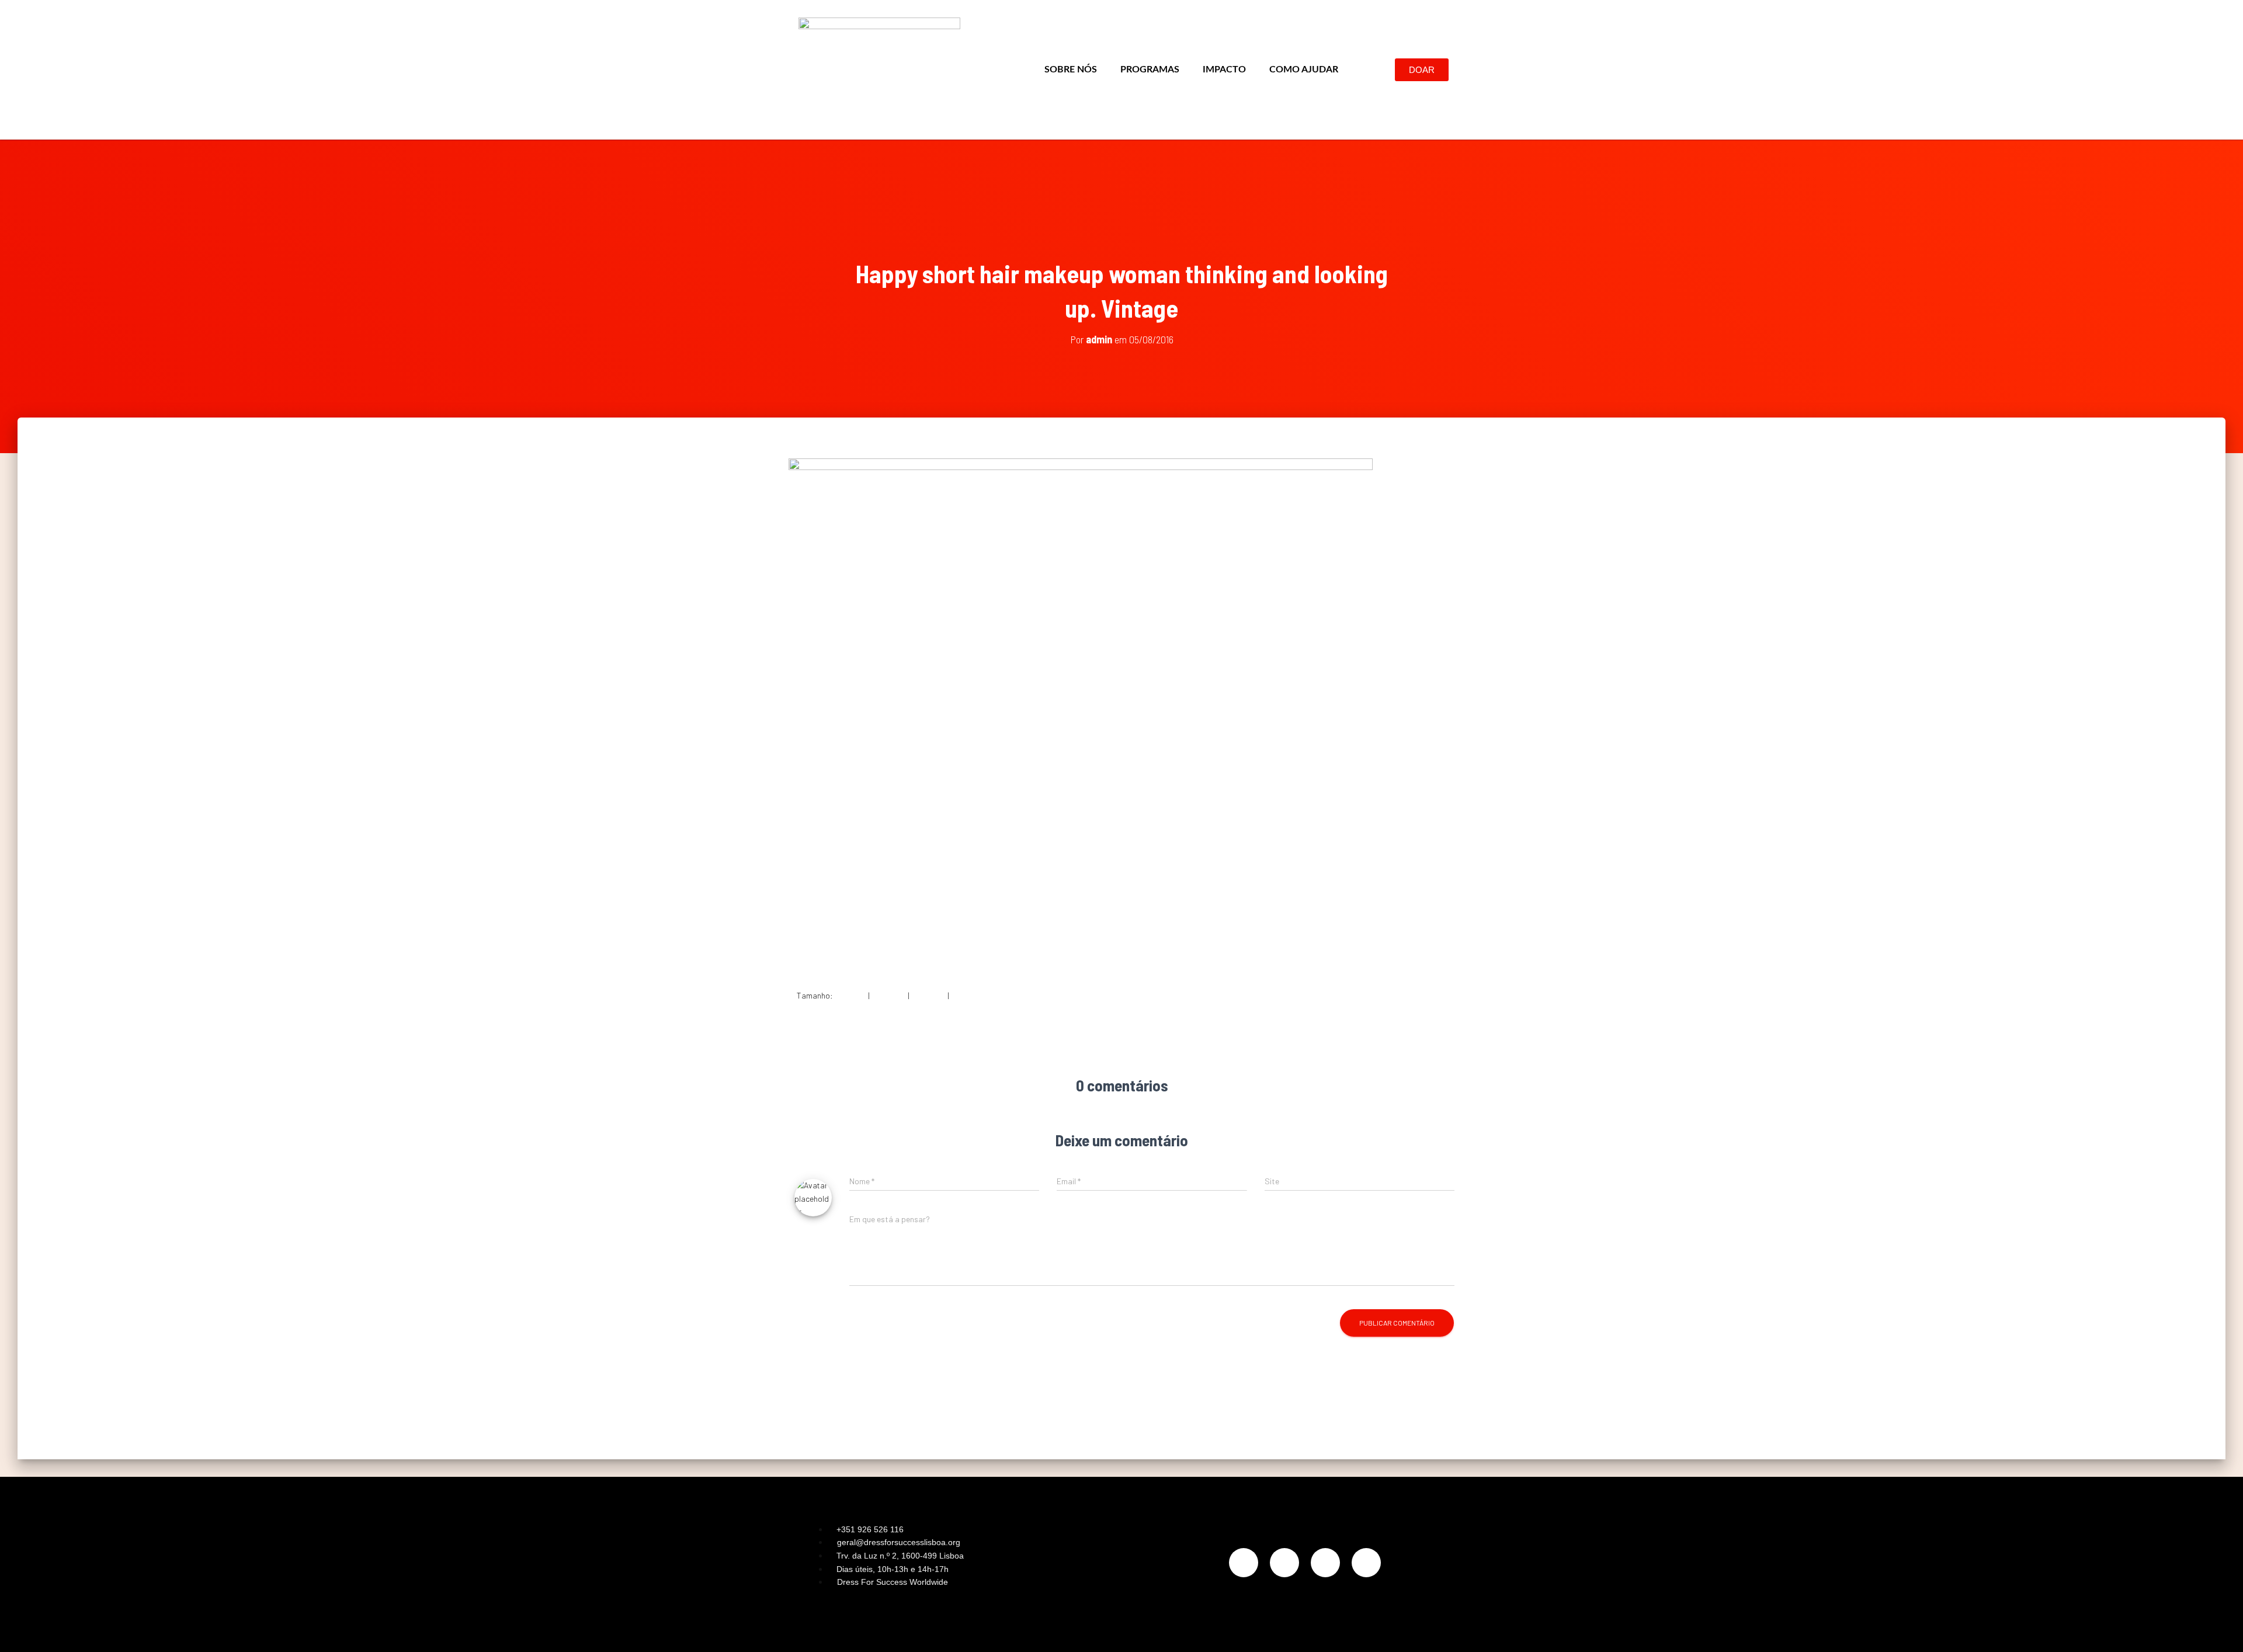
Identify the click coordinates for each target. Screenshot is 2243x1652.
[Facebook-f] (1284, 1563)
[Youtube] (1366, 1563)
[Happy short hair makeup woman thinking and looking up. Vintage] (1081, 714)
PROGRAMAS (1150, 69)
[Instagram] (1244, 1563)
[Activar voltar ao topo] (2220, 1629)
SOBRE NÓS (1071, 69)
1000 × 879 (970, 995)
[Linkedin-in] (1325, 1563)
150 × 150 (850, 995)
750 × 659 (928, 995)
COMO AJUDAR (1304, 69)
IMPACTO (1224, 69)
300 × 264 (889, 995)
